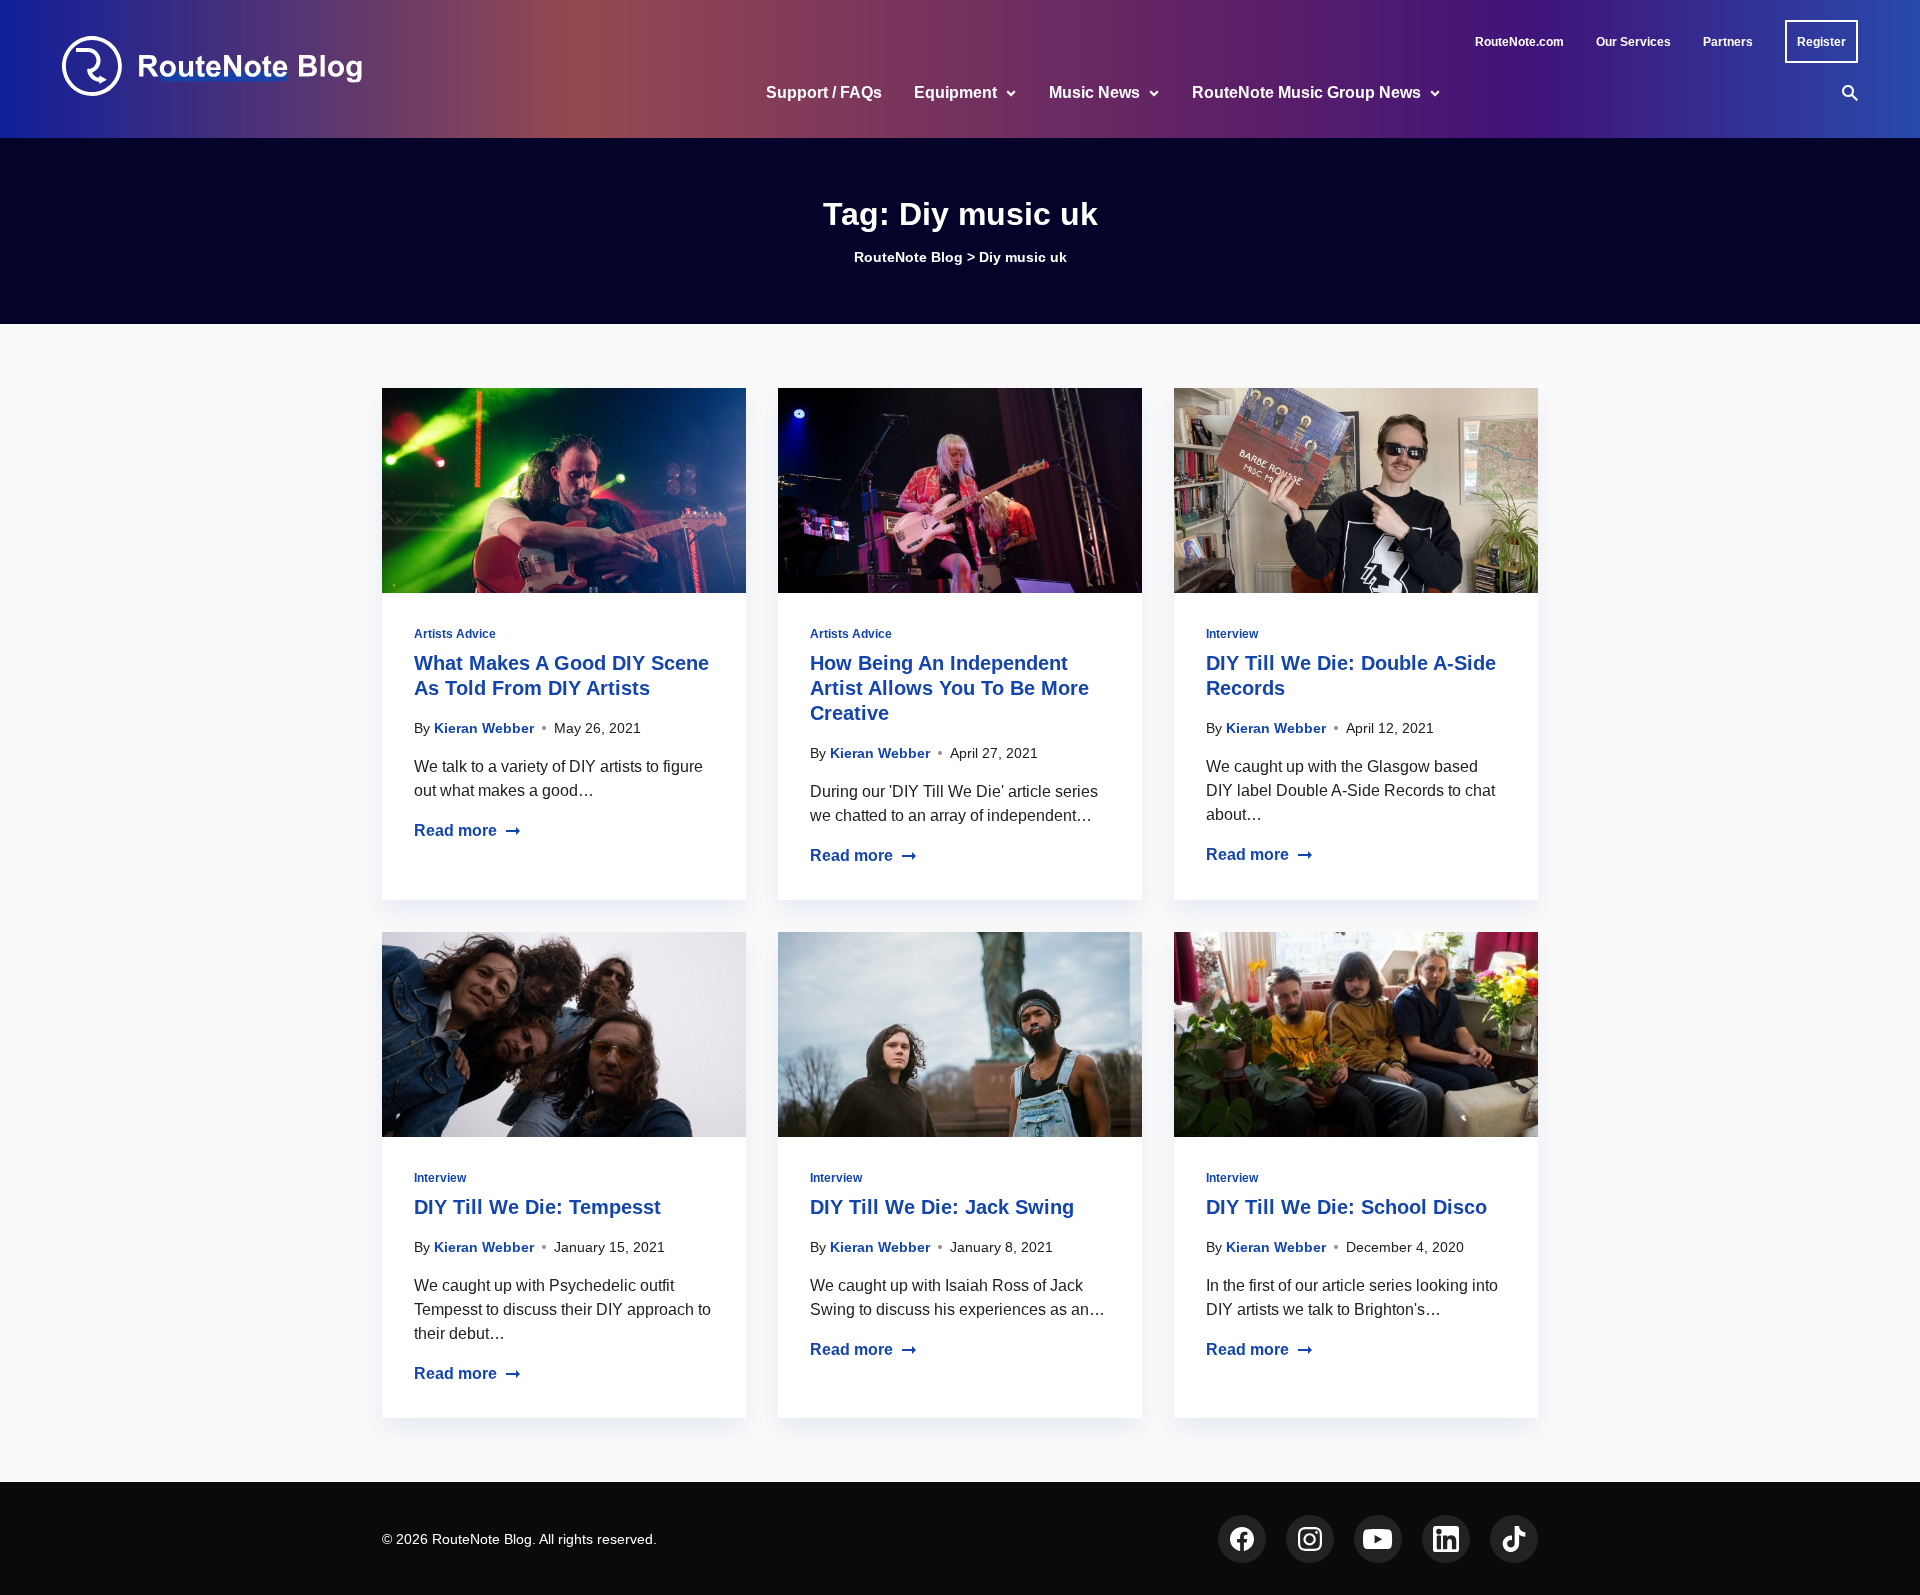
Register (1821, 42)
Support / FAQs (824, 92)
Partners (1728, 42)
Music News (1094, 92)
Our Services (1633, 42)
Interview (1232, 634)
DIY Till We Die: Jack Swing (942, 1207)
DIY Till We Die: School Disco (1346, 1207)
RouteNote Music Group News (1306, 92)
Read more (455, 830)
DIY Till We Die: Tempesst (537, 1207)
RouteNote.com (1519, 42)
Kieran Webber (484, 728)
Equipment (955, 92)
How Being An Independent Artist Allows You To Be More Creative (949, 688)
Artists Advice (455, 634)
